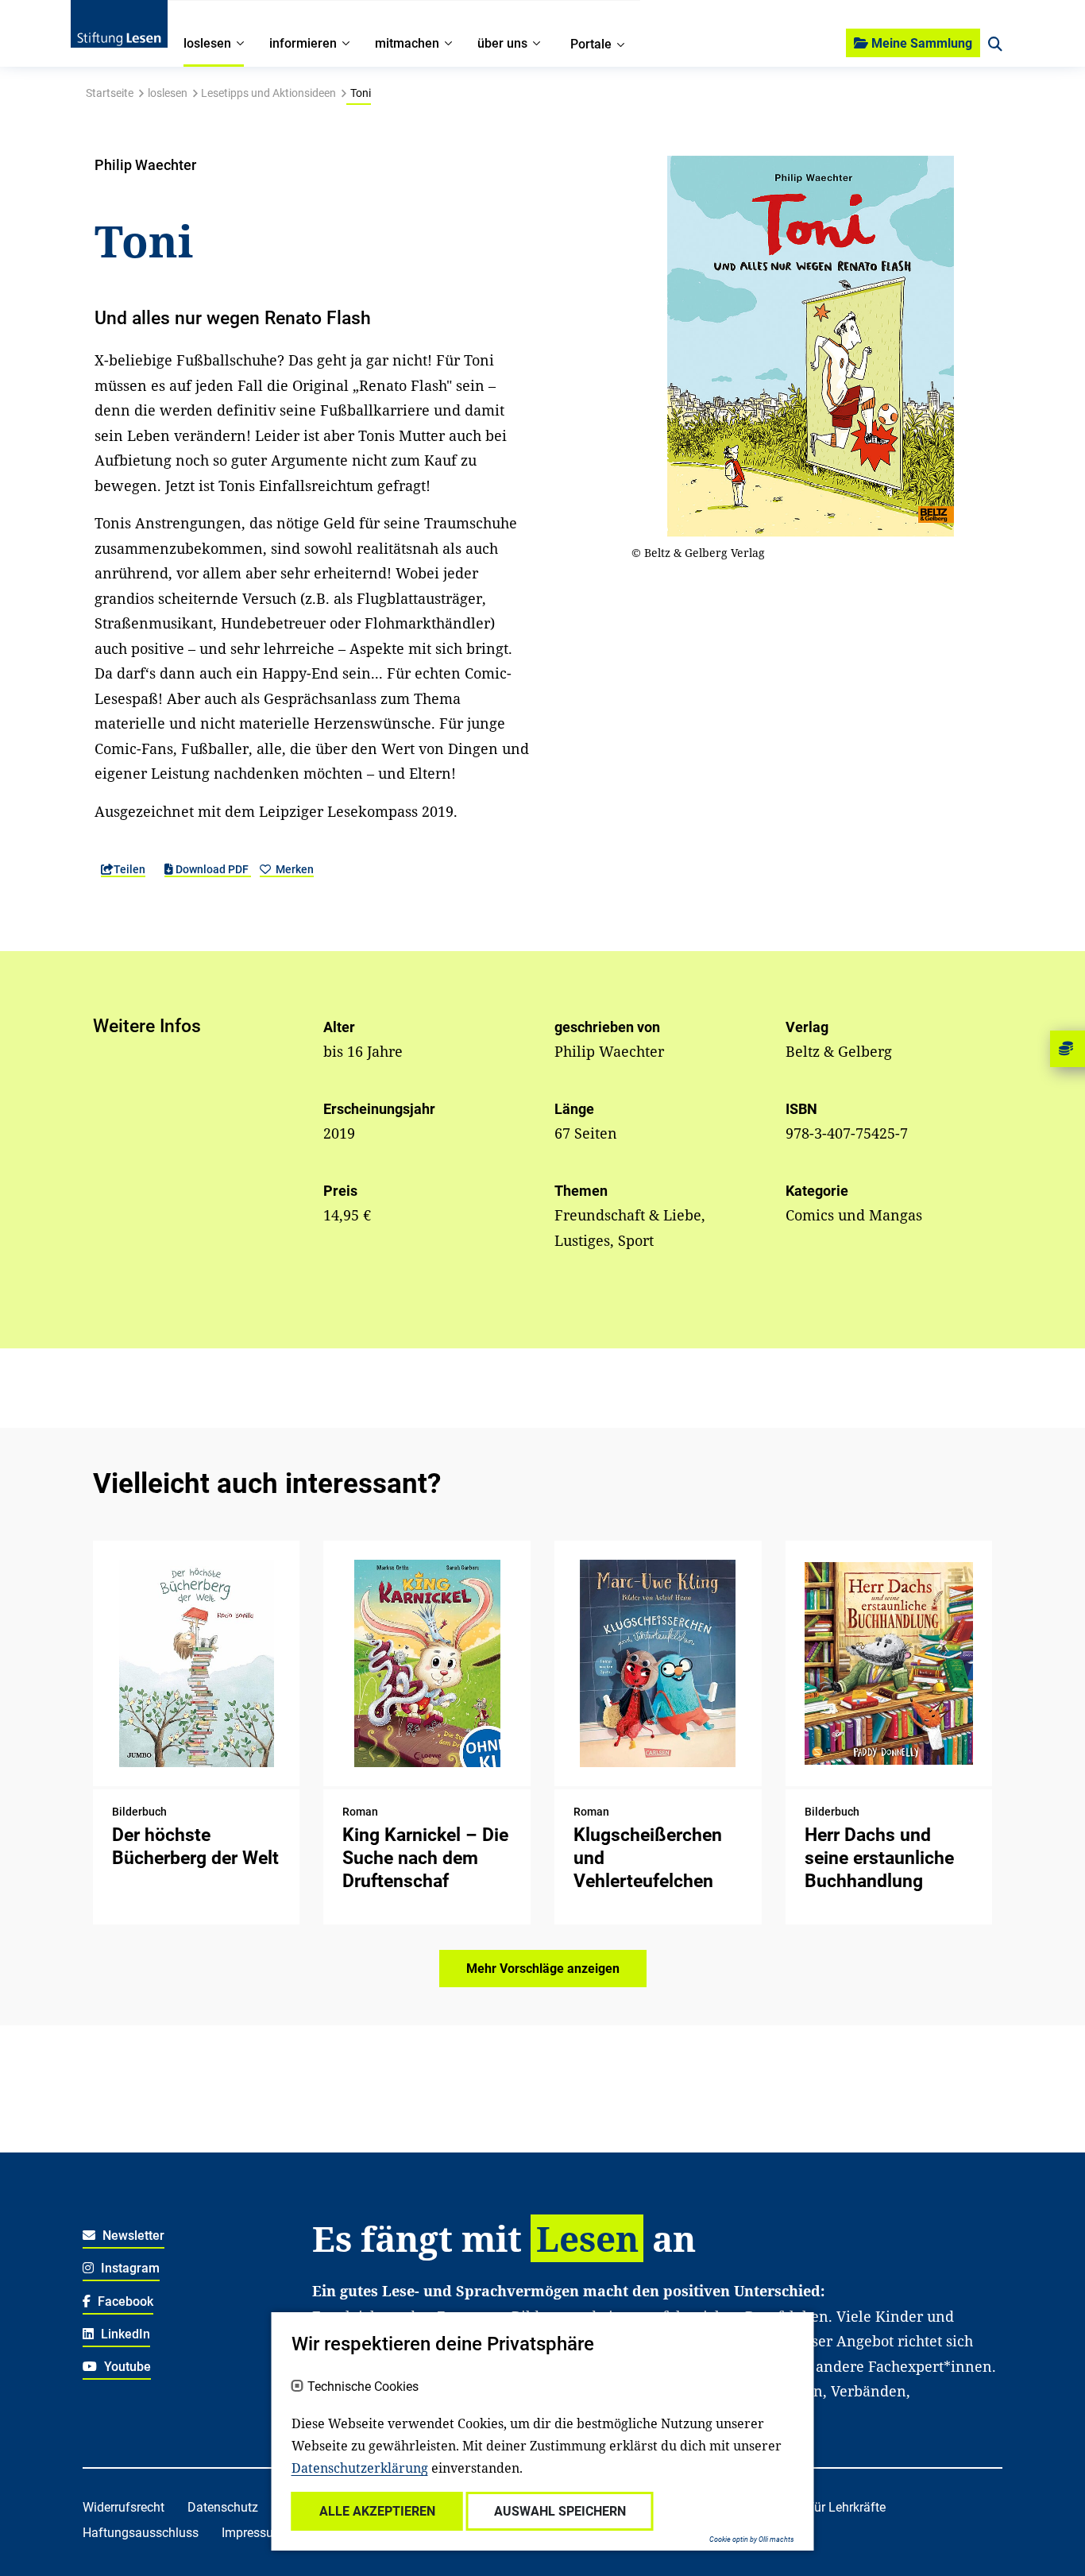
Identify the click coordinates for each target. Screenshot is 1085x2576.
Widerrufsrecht (124, 2507)
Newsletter (132, 2236)
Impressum (253, 2533)
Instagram (129, 2268)
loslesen (168, 93)
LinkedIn (124, 2334)
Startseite (110, 93)
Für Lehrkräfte (846, 2507)
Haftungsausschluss (141, 2533)
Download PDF (212, 869)
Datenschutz (223, 2507)
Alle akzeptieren (377, 2511)
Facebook (124, 2301)
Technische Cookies (363, 2387)
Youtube (126, 2367)
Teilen (129, 869)
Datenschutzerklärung (360, 2468)
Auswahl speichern (560, 2511)
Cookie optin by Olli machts (752, 2539)
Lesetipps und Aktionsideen (268, 93)
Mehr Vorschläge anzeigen (543, 1969)
